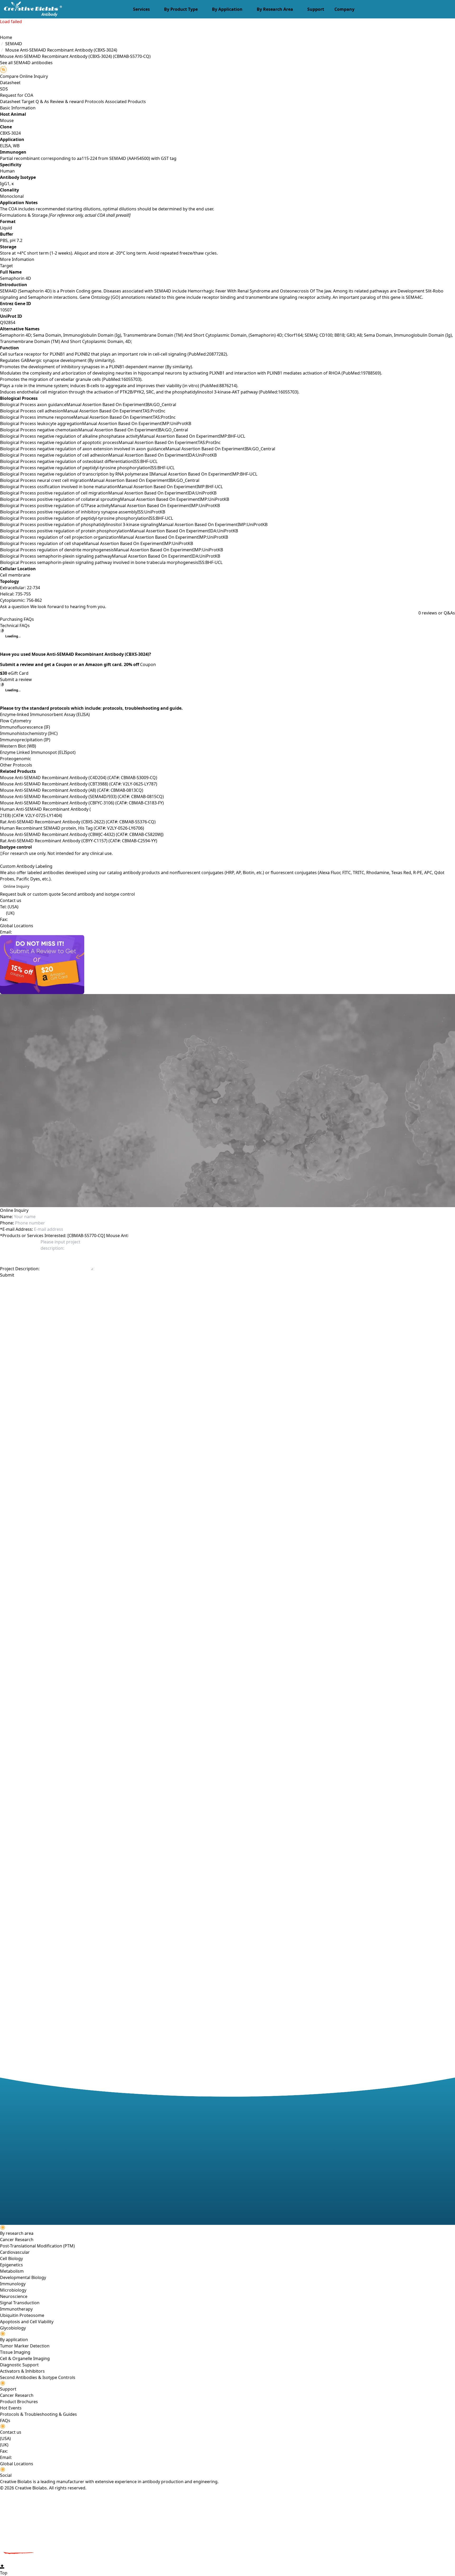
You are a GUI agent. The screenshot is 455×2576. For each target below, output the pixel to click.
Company (344, 9)
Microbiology (13, 2290)
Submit (7, 1275)
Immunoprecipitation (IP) (25, 740)
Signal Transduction (20, 2303)
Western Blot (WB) (18, 746)
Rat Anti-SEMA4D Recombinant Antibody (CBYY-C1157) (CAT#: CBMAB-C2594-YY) (79, 841)
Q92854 (8, 322)
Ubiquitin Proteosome (22, 2315)
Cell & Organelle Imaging (25, 2358)
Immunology (13, 2284)
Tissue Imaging (15, 2352)
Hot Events (11, 2408)
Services (141, 9)
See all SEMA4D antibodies (26, 63)
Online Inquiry (16, 886)
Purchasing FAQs (17, 619)
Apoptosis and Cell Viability (27, 2322)
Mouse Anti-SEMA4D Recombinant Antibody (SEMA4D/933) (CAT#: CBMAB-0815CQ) (82, 797)
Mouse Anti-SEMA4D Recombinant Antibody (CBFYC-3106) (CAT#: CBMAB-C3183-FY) (82, 803)
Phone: (7, 1223)
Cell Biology (11, 2259)
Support (316, 9)
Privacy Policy (87, 1284)
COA (29, 95)
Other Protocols (16, 765)
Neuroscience (14, 2296)
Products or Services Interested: (33, 1236)
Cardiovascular (15, 2252)
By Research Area (275, 9)
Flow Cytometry (16, 721)
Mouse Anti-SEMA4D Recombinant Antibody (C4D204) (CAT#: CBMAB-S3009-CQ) (79, 778)
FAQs (5, 2421)
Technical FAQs (15, 626)
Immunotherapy (16, 2309)
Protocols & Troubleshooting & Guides (38, 2414)
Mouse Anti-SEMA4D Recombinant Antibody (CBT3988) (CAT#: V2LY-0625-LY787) (79, 784)
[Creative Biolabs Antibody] (31, 9)
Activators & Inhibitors (22, 2371)
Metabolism (12, 2271)
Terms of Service (116, 1284)
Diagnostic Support (19, 2365)
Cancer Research (17, 2240)
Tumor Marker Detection (25, 2346)
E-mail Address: (16, 1229)
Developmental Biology (23, 2277)
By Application (227, 9)
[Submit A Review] (227, 965)
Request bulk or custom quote (30, 894)
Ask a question (15, 607)
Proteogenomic (16, 759)
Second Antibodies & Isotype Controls (38, 2377)
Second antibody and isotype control (98, 894)
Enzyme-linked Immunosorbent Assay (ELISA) (45, 714)
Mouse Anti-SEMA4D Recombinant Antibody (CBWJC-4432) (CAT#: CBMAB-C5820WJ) (82, 834)
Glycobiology (13, 2328)
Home (6, 37)
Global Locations (17, 926)
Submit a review (16, 679)
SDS (4, 89)
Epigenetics (11, 2265)
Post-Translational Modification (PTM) (37, 2246)
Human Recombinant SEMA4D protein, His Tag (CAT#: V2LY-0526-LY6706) (72, 828)
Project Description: (20, 1269)
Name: (6, 1217)
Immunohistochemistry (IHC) (29, 733)
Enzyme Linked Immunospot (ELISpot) (38, 752)
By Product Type (181, 9)
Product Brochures (19, 2402)
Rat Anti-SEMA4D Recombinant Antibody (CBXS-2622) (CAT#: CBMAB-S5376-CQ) (78, 822)
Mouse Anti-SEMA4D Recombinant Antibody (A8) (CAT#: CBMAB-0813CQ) (72, 790)
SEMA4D (14, 44)
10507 (6, 310)
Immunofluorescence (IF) (25, 727)
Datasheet (10, 83)
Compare (9, 76)
